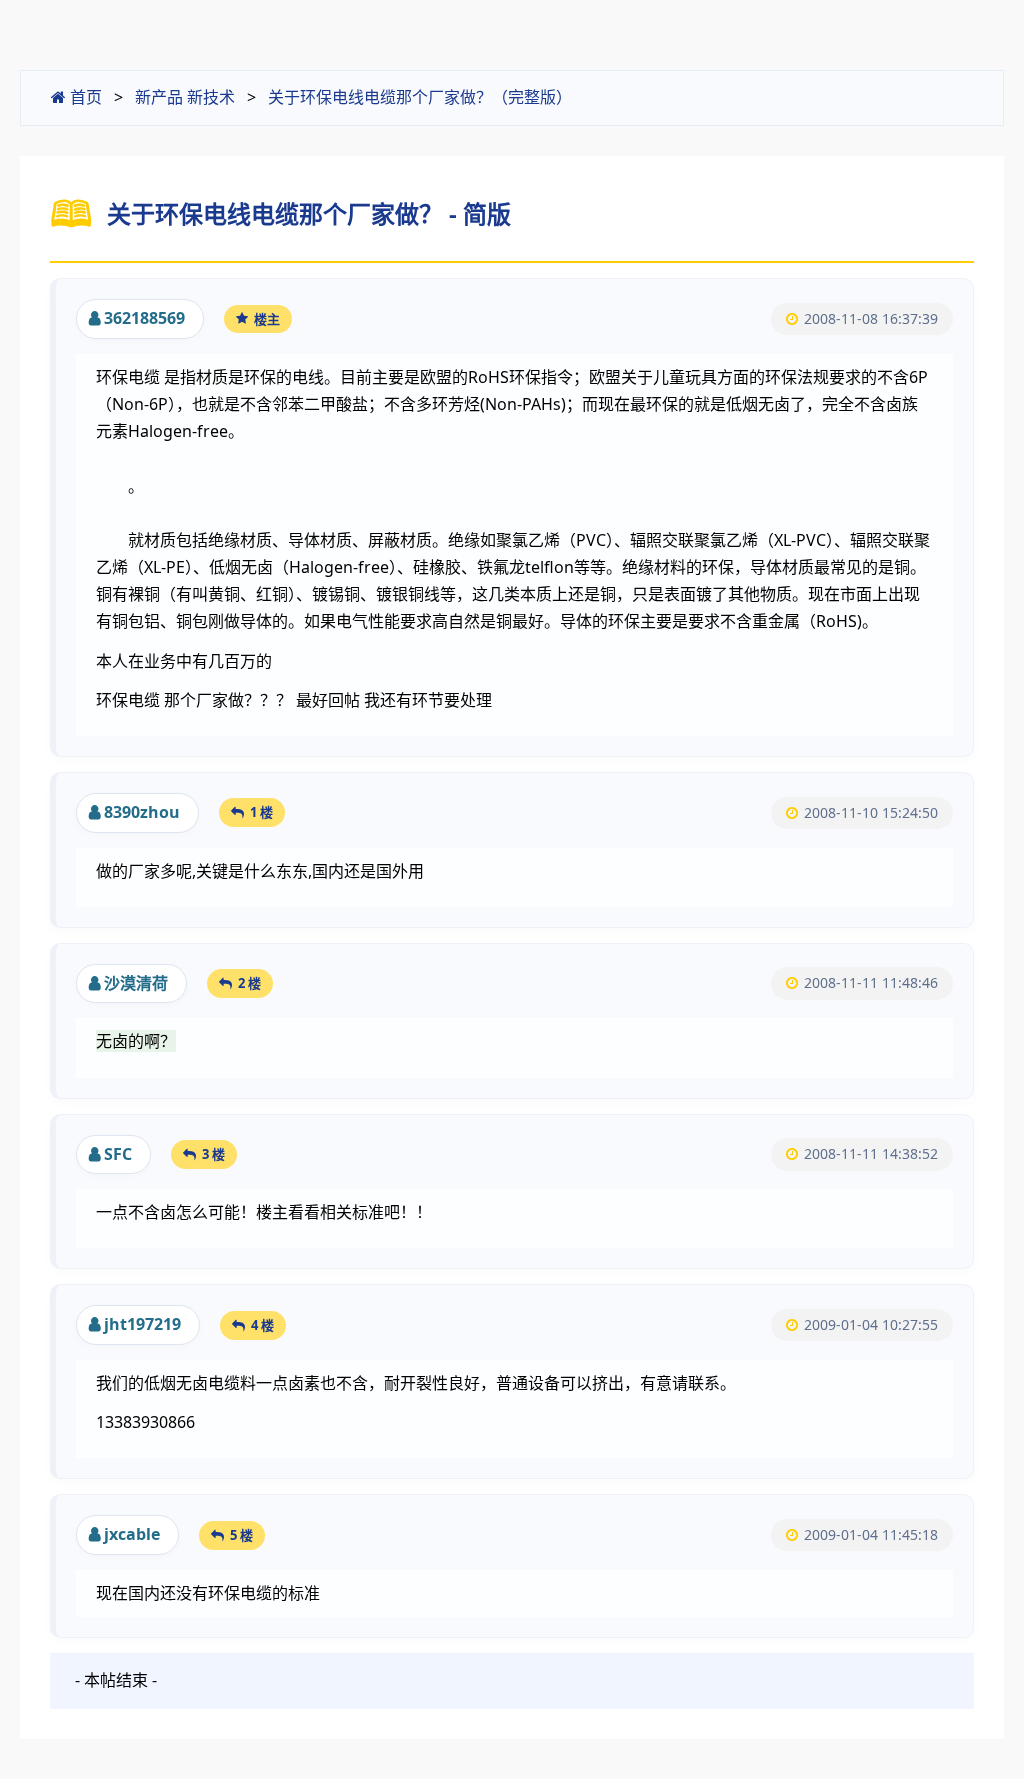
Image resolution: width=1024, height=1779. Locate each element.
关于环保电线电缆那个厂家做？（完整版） (420, 97)
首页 (84, 97)
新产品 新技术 (185, 97)
